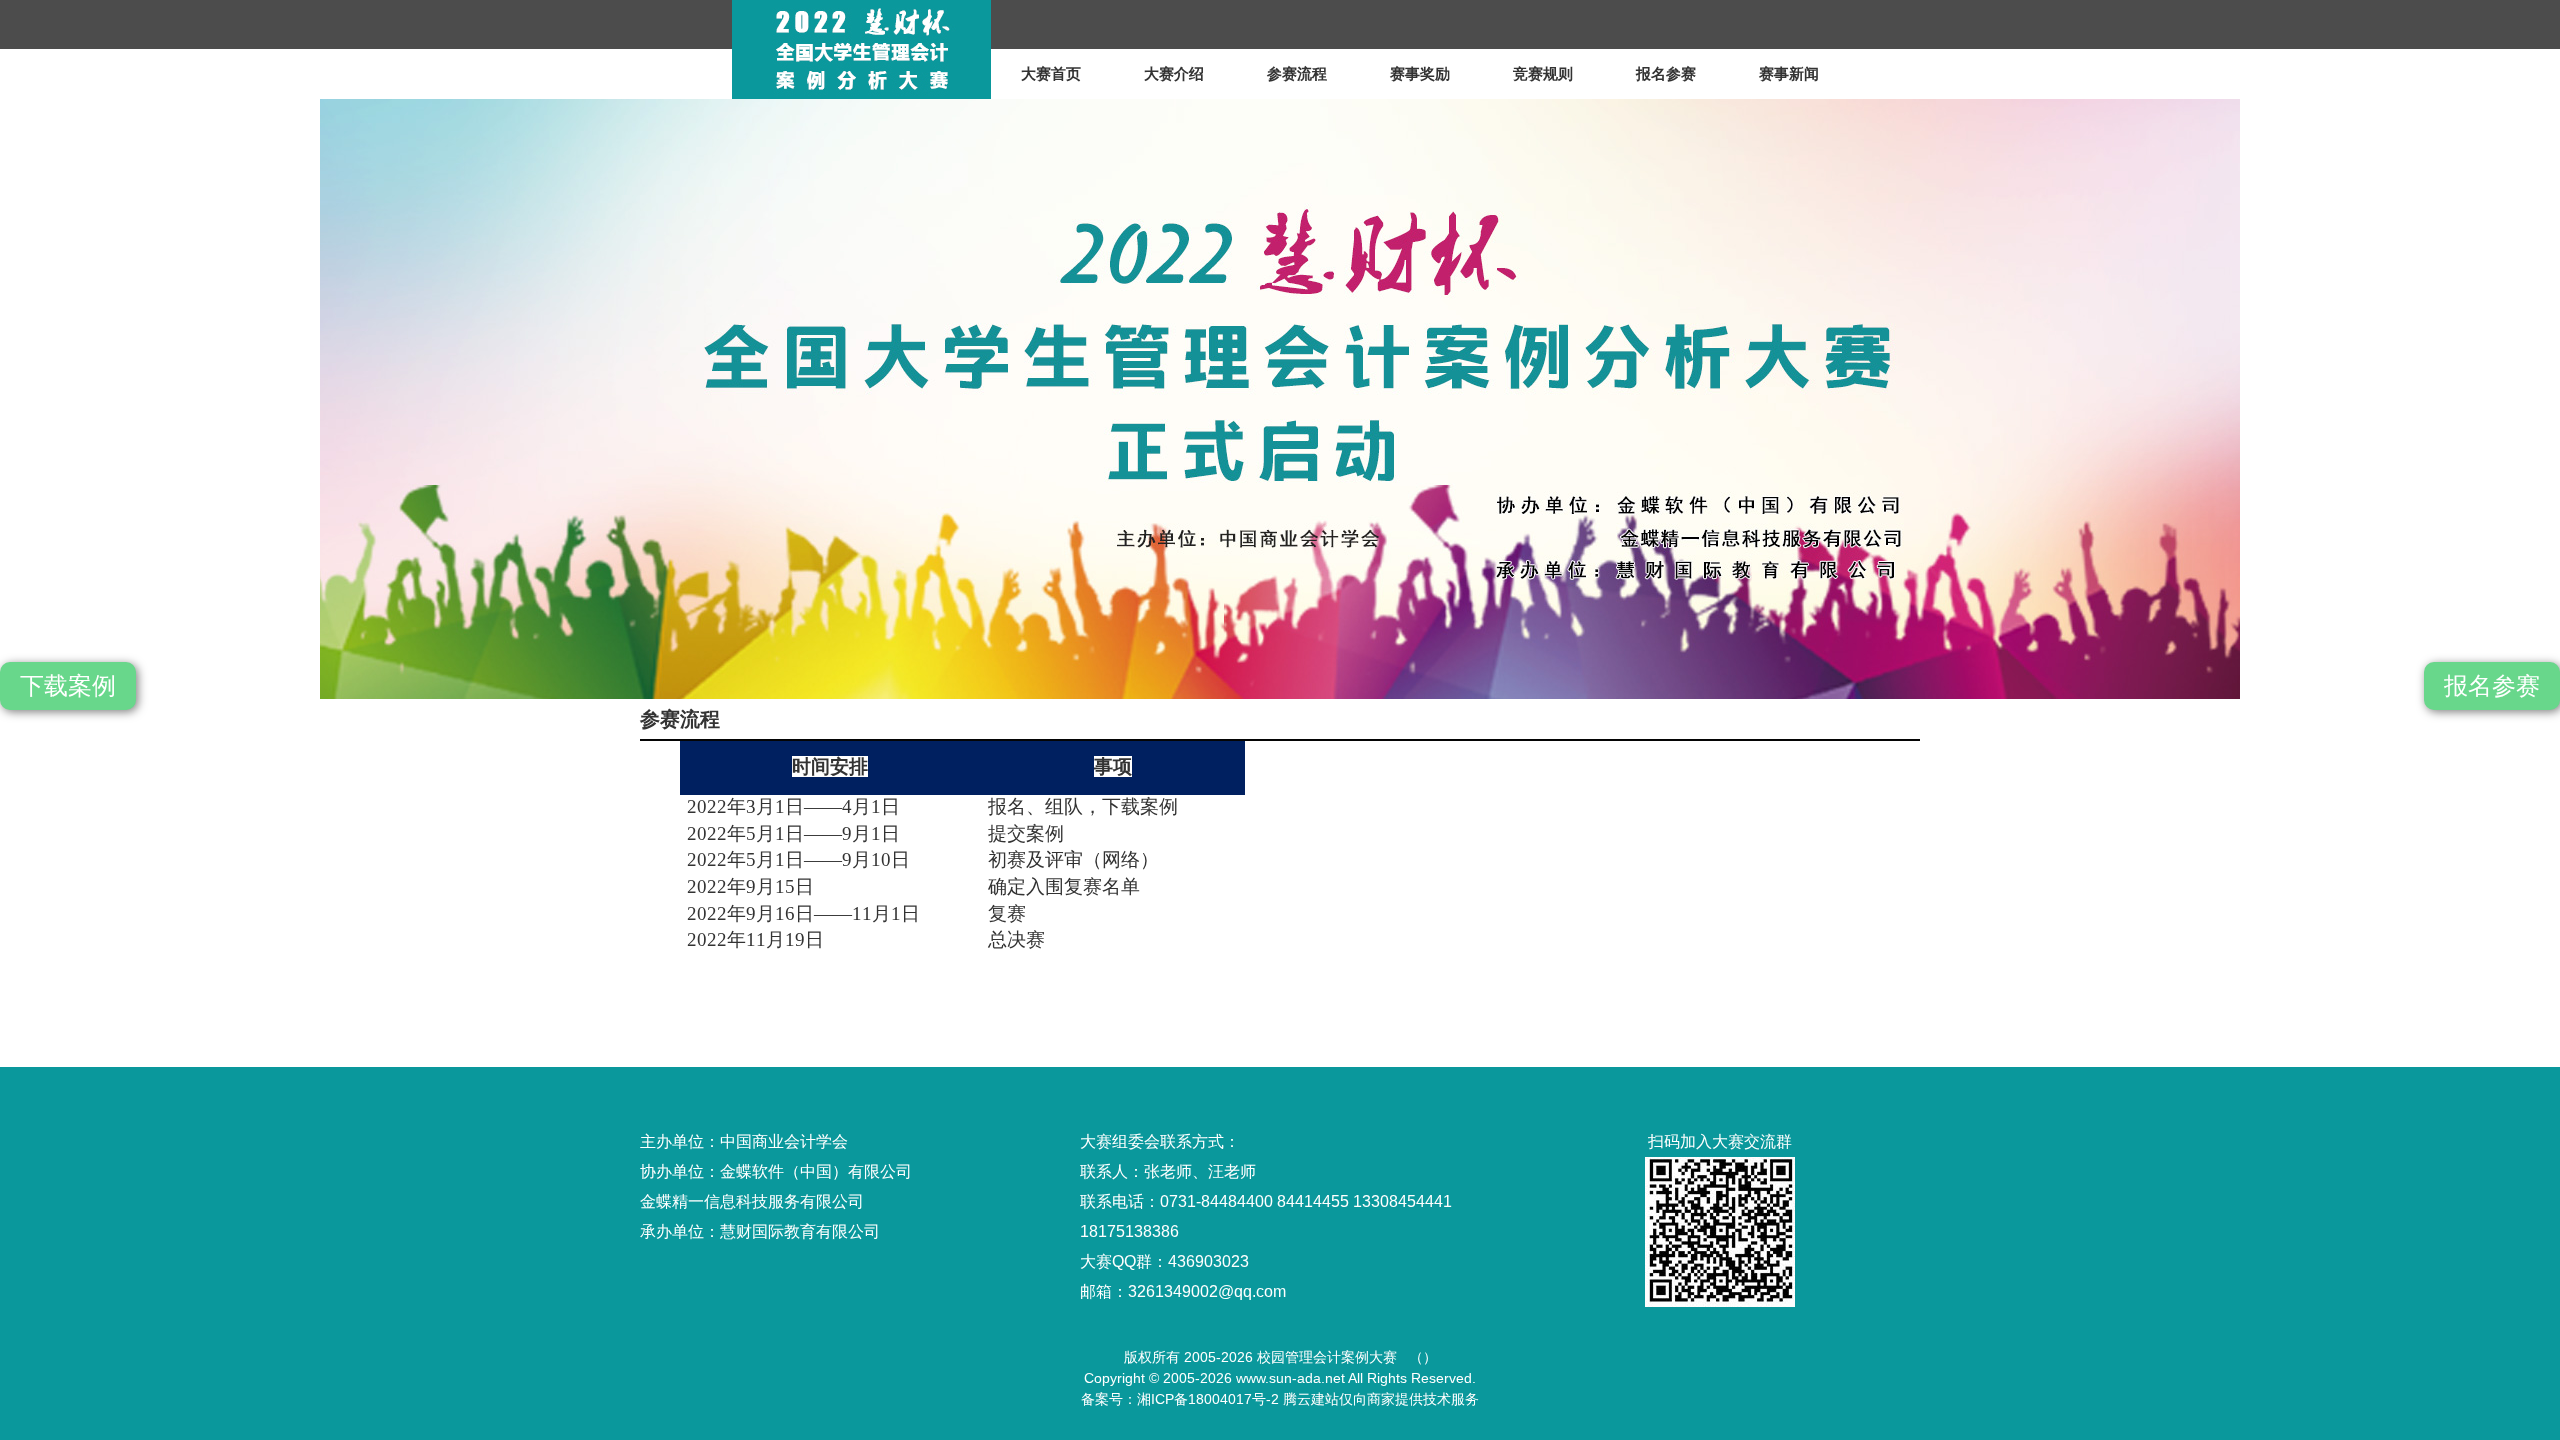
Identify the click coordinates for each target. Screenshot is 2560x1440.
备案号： (1109, 1399)
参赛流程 (1297, 73)
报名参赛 (1666, 73)
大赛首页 (1051, 73)
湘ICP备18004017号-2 (1208, 1399)
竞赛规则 (1543, 73)
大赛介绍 (1174, 73)
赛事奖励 (1420, 73)
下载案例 (68, 685)
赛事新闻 (1789, 73)
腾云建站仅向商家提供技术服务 (1381, 1399)
